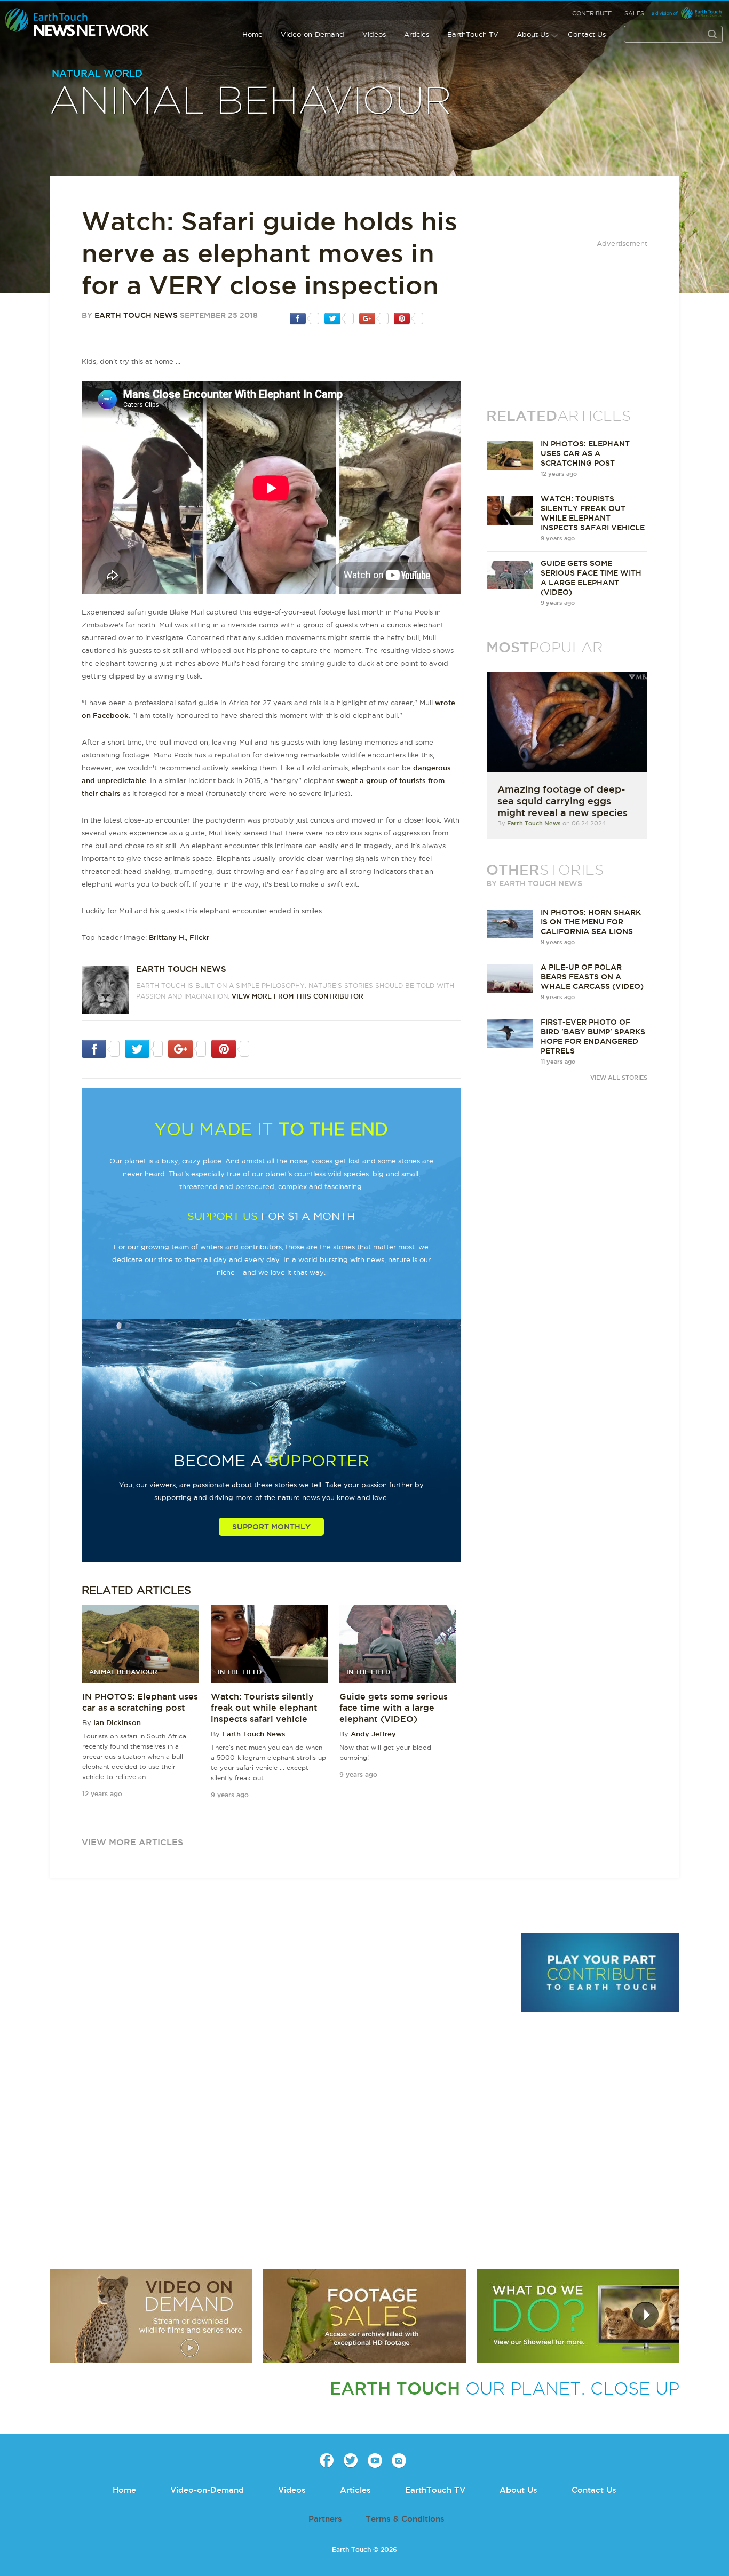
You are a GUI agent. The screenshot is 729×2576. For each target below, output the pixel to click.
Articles (417, 34)
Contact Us (587, 34)
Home (252, 34)
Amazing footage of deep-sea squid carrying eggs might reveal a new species (562, 801)
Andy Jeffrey (373, 1734)
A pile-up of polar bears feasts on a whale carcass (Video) (592, 977)
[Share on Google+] (374, 318)
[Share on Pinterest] (409, 318)
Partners (325, 2519)
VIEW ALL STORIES (619, 1078)
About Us (533, 34)
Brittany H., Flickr (179, 937)
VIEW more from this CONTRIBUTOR (298, 996)
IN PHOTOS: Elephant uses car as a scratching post (585, 453)
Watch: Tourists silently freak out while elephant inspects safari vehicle (264, 1708)
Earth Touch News (136, 315)
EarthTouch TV (473, 34)
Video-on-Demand (312, 34)
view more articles (132, 1842)
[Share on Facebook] (304, 318)
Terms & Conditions (405, 2519)
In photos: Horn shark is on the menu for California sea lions (591, 922)
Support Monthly (271, 1527)
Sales (634, 13)
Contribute (592, 13)
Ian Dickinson (117, 1722)
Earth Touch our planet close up (77, 23)
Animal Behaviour (251, 102)
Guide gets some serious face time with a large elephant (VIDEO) (394, 1708)
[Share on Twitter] (339, 318)
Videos (374, 34)
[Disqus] (279, 2079)
